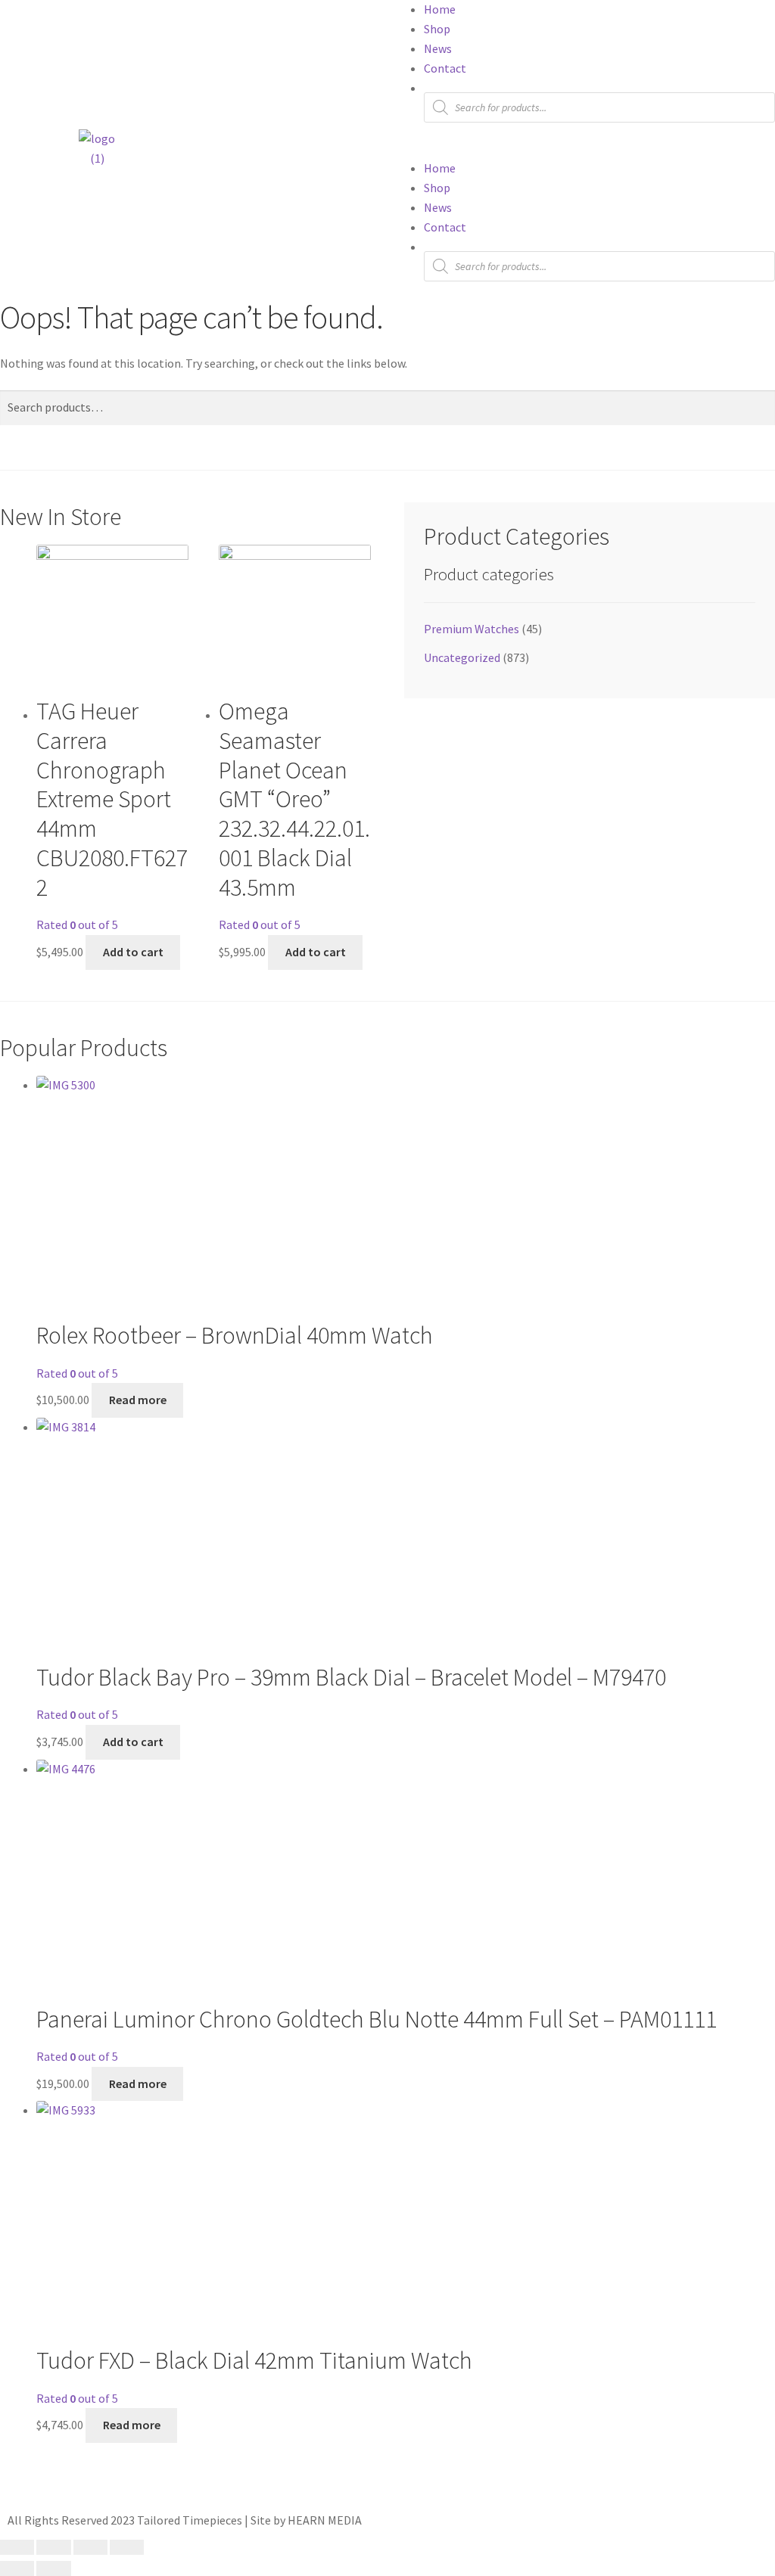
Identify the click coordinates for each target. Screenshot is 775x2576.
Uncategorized (462, 657)
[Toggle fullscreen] (53, 2547)
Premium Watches (472, 629)
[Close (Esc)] (127, 2547)
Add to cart (133, 952)
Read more (138, 1400)
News (438, 48)
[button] (581, 149)
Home (440, 9)
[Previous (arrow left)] (17, 2568)
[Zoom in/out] (17, 2547)
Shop (437, 29)
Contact (445, 68)
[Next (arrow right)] (53, 2568)
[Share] (90, 2547)
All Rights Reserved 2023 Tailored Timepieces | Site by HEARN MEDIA (185, 2520)
